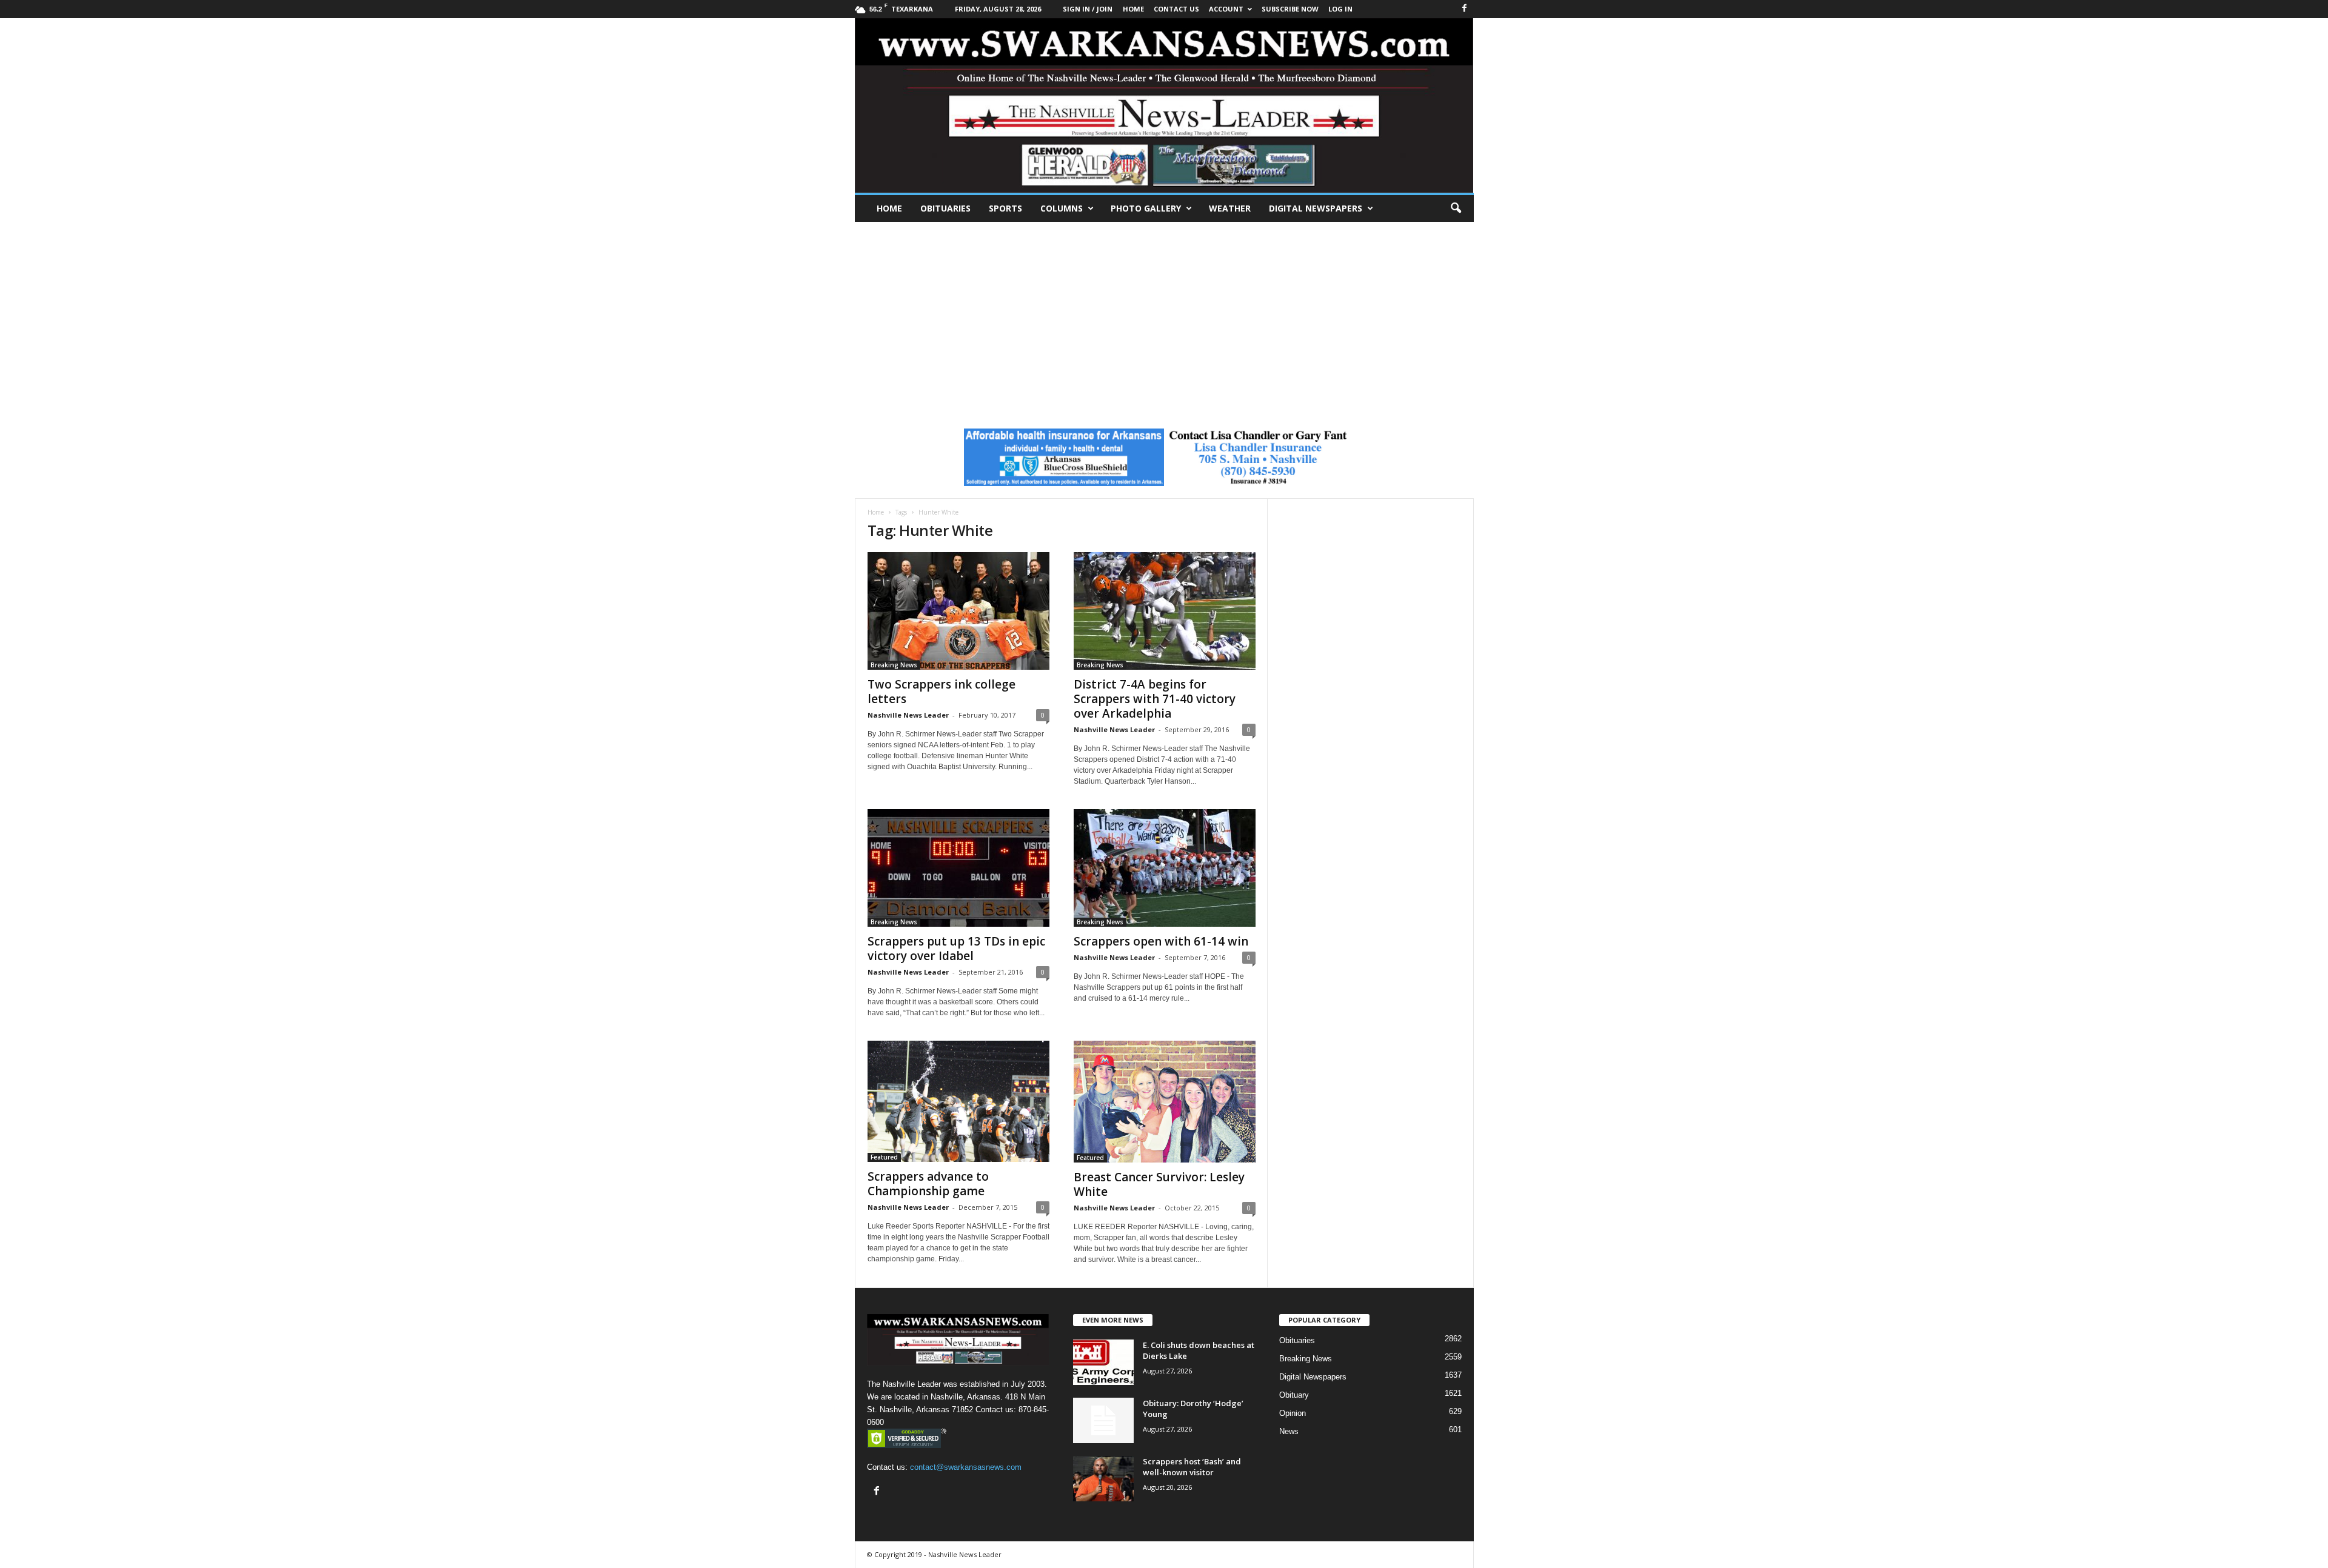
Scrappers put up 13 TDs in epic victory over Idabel (956, 949)
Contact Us (1176, 9)
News (1289, 1431)
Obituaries (945, 208)
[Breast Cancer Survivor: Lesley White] (1165, 1102)
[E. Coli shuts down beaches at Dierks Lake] (1103, 1362)
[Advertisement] (1164, 313)
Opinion (1293, 1413)
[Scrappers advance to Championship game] (958, 1101)
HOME (1133, 9)
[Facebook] (1465, 9)
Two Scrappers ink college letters (942, 692)
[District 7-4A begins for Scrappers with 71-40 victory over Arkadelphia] (1165, 611)
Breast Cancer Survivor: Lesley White (1159, 1184)
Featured (884, 1157)
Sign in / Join (1088, 9)
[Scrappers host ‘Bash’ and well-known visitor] (1103, 1479)
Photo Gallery (1146, 208)
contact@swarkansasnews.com (966, 1467)
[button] (1456, 209)
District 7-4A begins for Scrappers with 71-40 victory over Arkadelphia (1155, 699)
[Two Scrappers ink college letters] (958, 611)
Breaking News (894, 665)
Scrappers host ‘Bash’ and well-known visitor (1192, 1467)
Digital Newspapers (1316, 208)
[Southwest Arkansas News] (1164, 105)
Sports (1005, 208)
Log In (1340, 9)
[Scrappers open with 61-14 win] (1165, 868)
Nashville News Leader (908, 715)
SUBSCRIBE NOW (1290, 9)
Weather (1230, 208)
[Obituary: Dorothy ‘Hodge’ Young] (1103, 1420)
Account (1226, 9)
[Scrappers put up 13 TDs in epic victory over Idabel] (958, 868)
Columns (1062, 208)
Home (889, 208)
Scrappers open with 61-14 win (1161, 941)
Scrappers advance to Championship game (928, 1184)
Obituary (1294, 1395)
